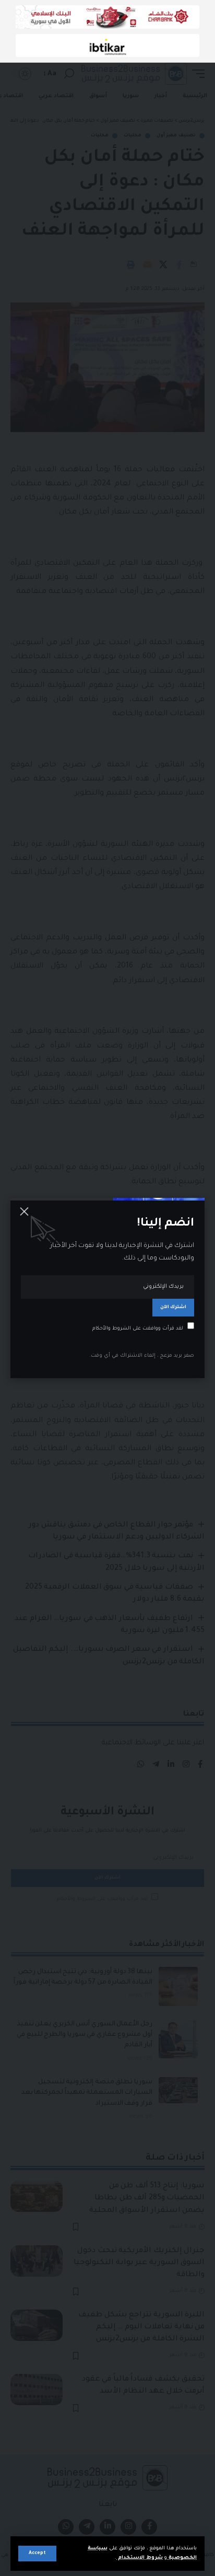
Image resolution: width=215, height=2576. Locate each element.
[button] (37, 2554)
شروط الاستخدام (140, 2558)
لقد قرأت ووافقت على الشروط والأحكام (138, 1328)
